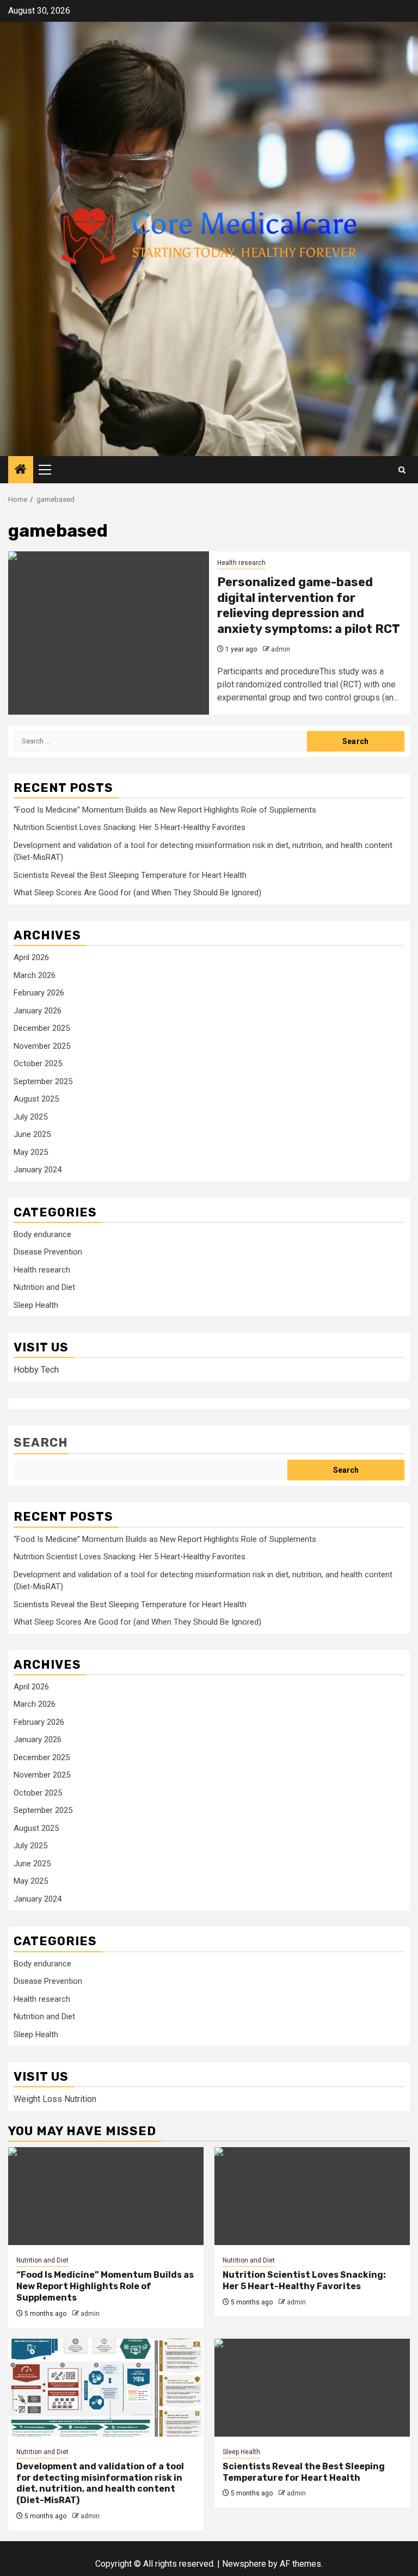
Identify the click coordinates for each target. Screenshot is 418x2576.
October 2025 (38, 1063)
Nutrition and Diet (44, 1287)
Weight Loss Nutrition (55, 2099)
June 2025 (32, 1134)
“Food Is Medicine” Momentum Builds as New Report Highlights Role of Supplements (165, 810)
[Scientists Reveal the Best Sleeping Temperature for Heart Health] (312, 2388)
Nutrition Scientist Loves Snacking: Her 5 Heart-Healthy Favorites (130, 827)
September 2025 (43, 1081)
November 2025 (42, 1046)
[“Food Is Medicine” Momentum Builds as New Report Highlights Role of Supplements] (106, 2196)
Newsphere (244, 2564)
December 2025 (42, 1028)
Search (41, 1443)
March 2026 (35, 975)
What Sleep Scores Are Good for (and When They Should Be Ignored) (137, 893)
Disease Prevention (48, 1252)
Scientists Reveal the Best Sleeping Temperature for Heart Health (130, 875)
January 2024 (38, 1170)
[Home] (21, 470)
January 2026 (38, 1011)
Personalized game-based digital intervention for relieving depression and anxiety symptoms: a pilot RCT (309, 605)
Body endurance (42, 1234)
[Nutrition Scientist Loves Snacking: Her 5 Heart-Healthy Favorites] (312, 2196)
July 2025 (30, 1117)
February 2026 (39, 993)
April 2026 (31, 957)
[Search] (402, 470)
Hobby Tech (36, 1370)
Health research (241, 563)
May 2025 (31, 1152)
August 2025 (36, 1099)
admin (281, 649)
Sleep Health (36, 1305)
